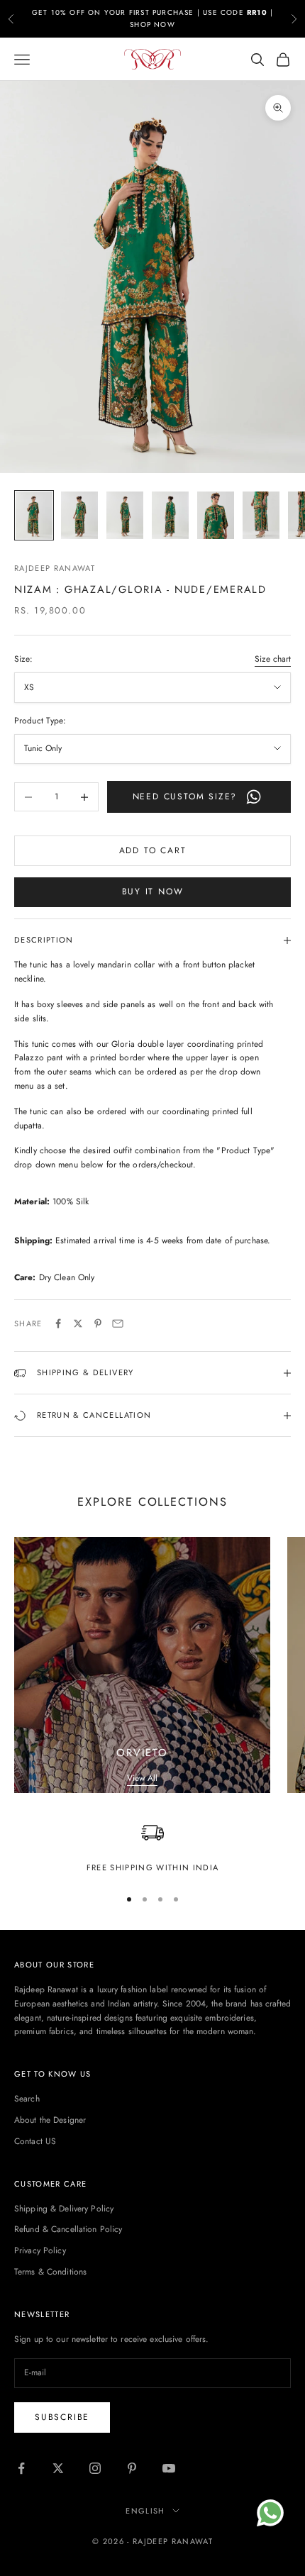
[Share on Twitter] (78, 1323)
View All (142, 1778)
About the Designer (50, 2120)
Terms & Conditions (50, 2272)
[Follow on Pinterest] (132, 2468)
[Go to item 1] (34, 515)
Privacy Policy (40, 2250)
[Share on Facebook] (58, 1323)
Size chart (273, 659)
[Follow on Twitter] (58, 2468)
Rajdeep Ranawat (55, 568)
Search (27, 2099)
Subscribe (62, 2417)
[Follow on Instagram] (95, 2468)
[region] (152, 1848)
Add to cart (153, 850)
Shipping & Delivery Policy (64, 2209)
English (145, 2511)
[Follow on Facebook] (21, 2468)
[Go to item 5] (216, 515)
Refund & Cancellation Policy (68, 2229)
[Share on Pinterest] (98, 1323)
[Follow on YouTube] (169, 2468)
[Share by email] (118, 1323)
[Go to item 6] (261, 515)
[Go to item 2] (79, 515)
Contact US (35, 2141)
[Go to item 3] (125, 515)
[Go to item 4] (170, 515)
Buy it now (153, 892)
